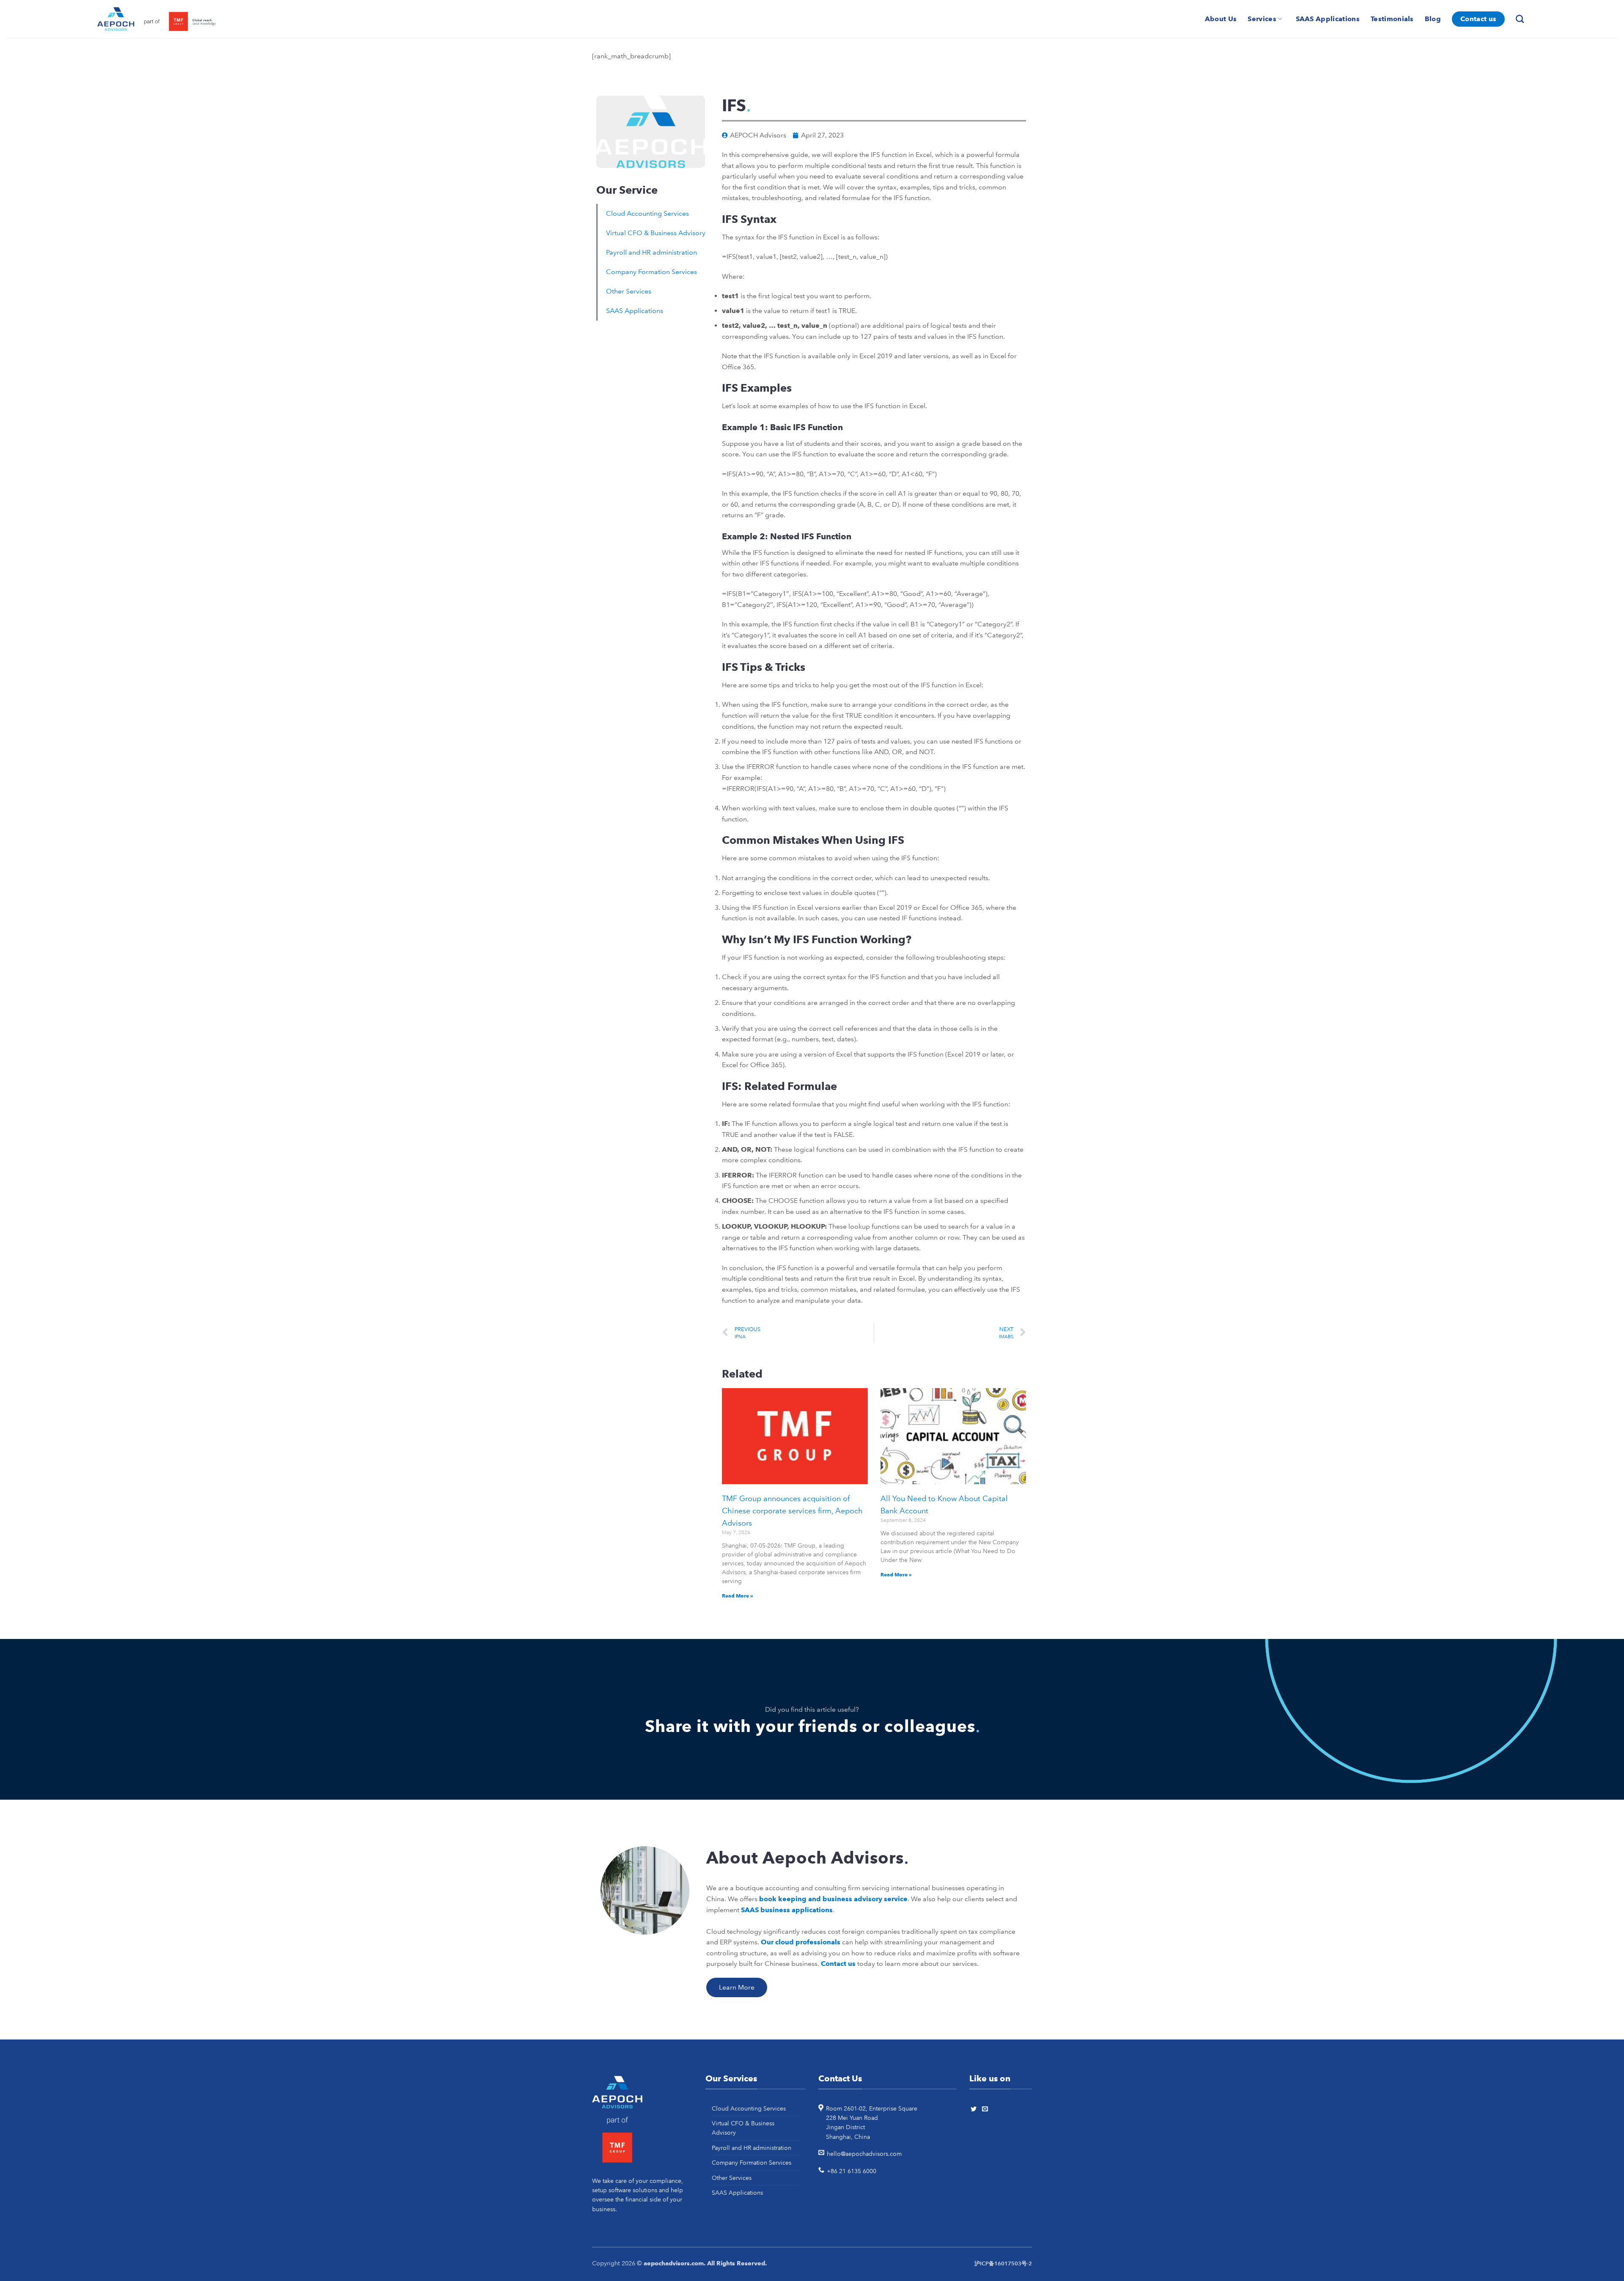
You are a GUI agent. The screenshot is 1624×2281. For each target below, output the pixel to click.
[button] (936, 1093)
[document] (812, 1140)
